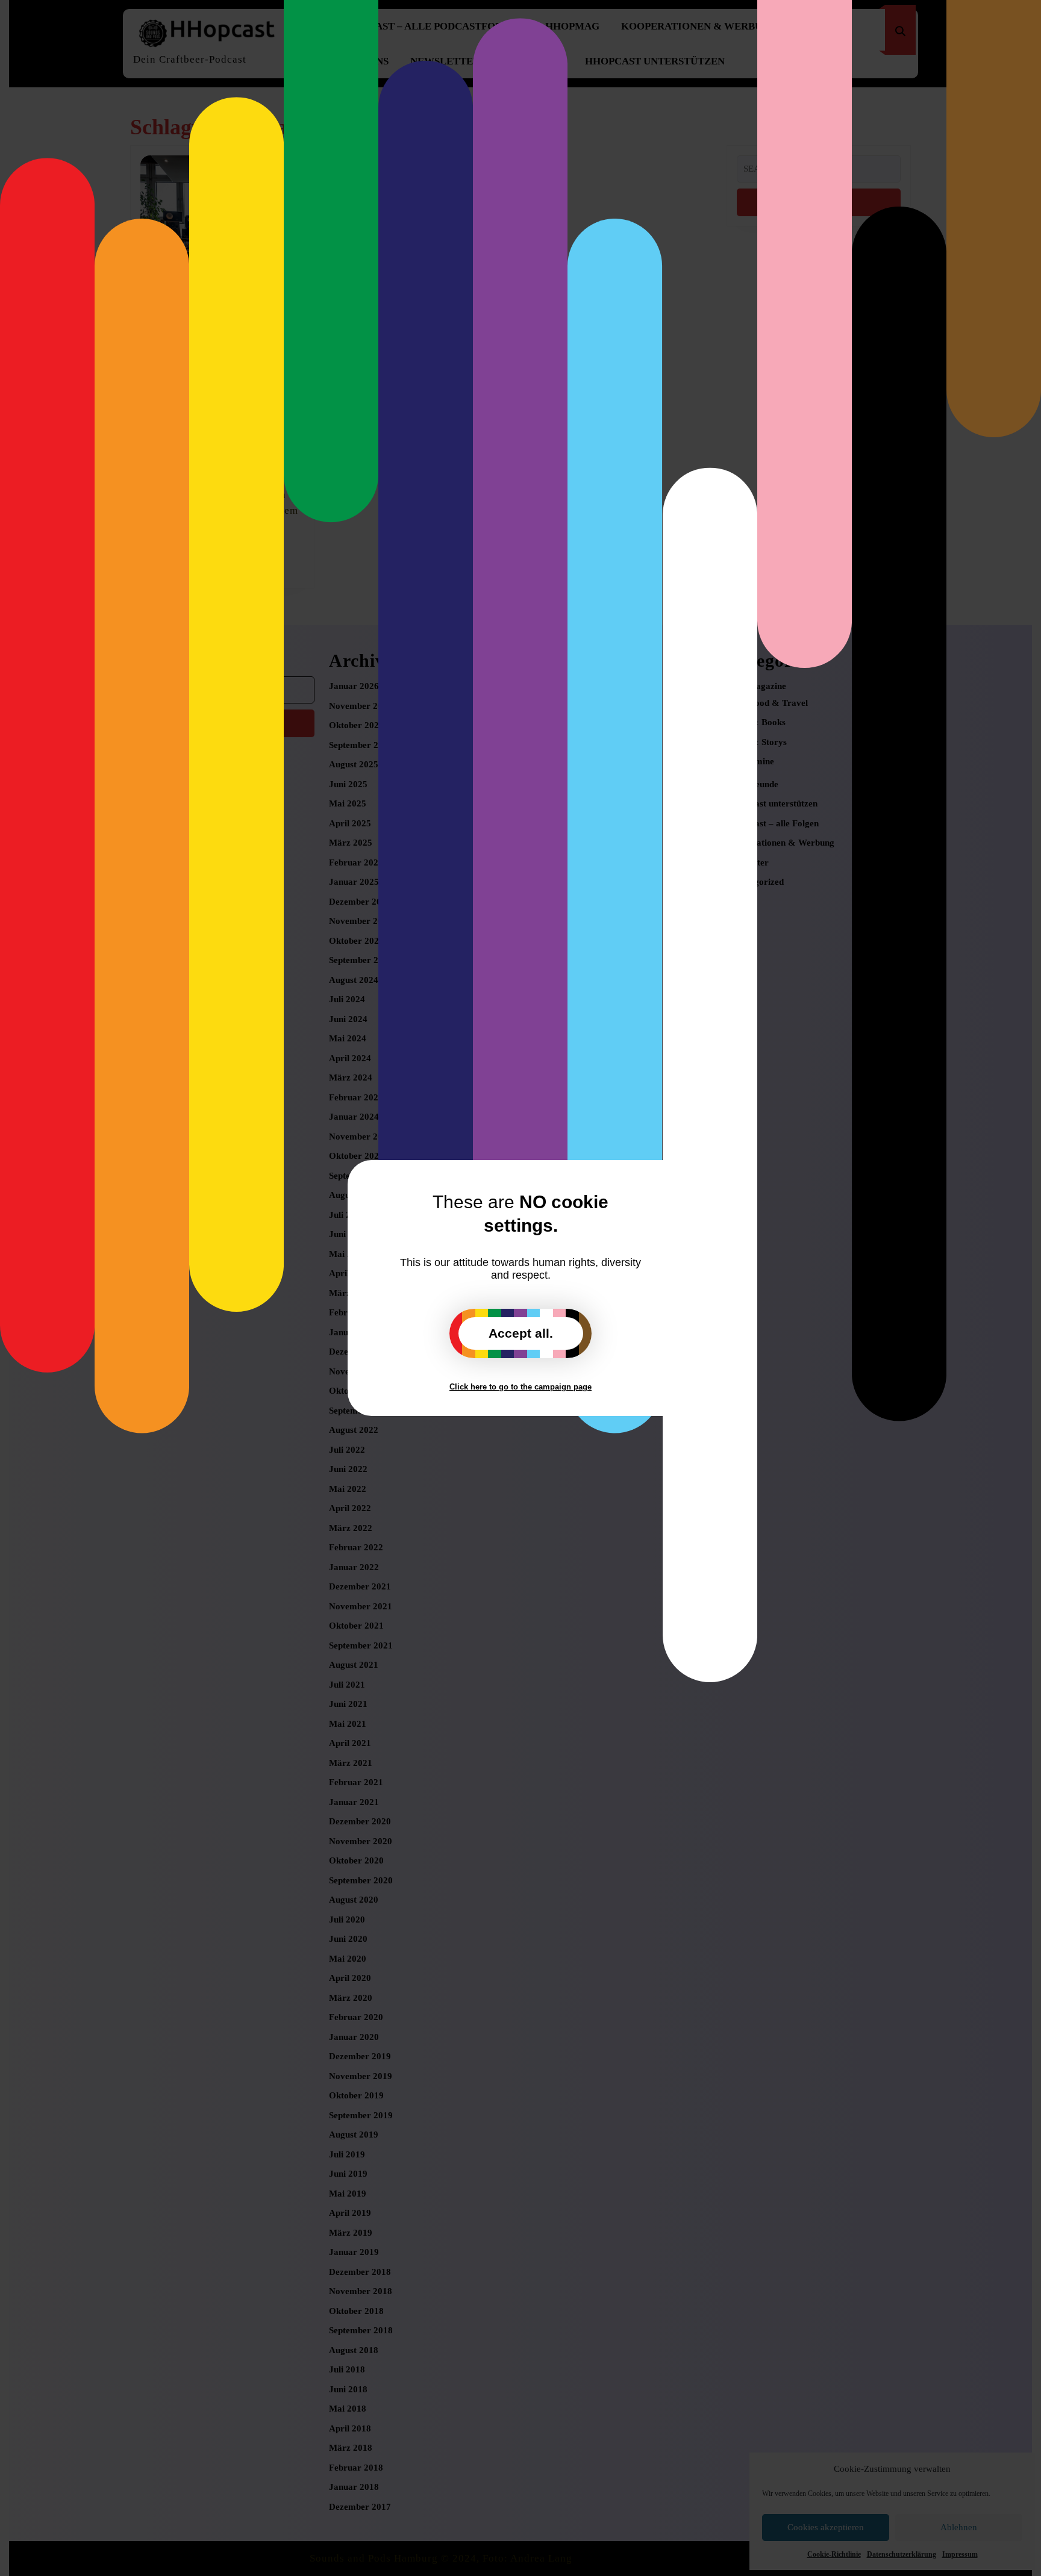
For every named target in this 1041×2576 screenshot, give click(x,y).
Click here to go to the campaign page (520, 1387)
